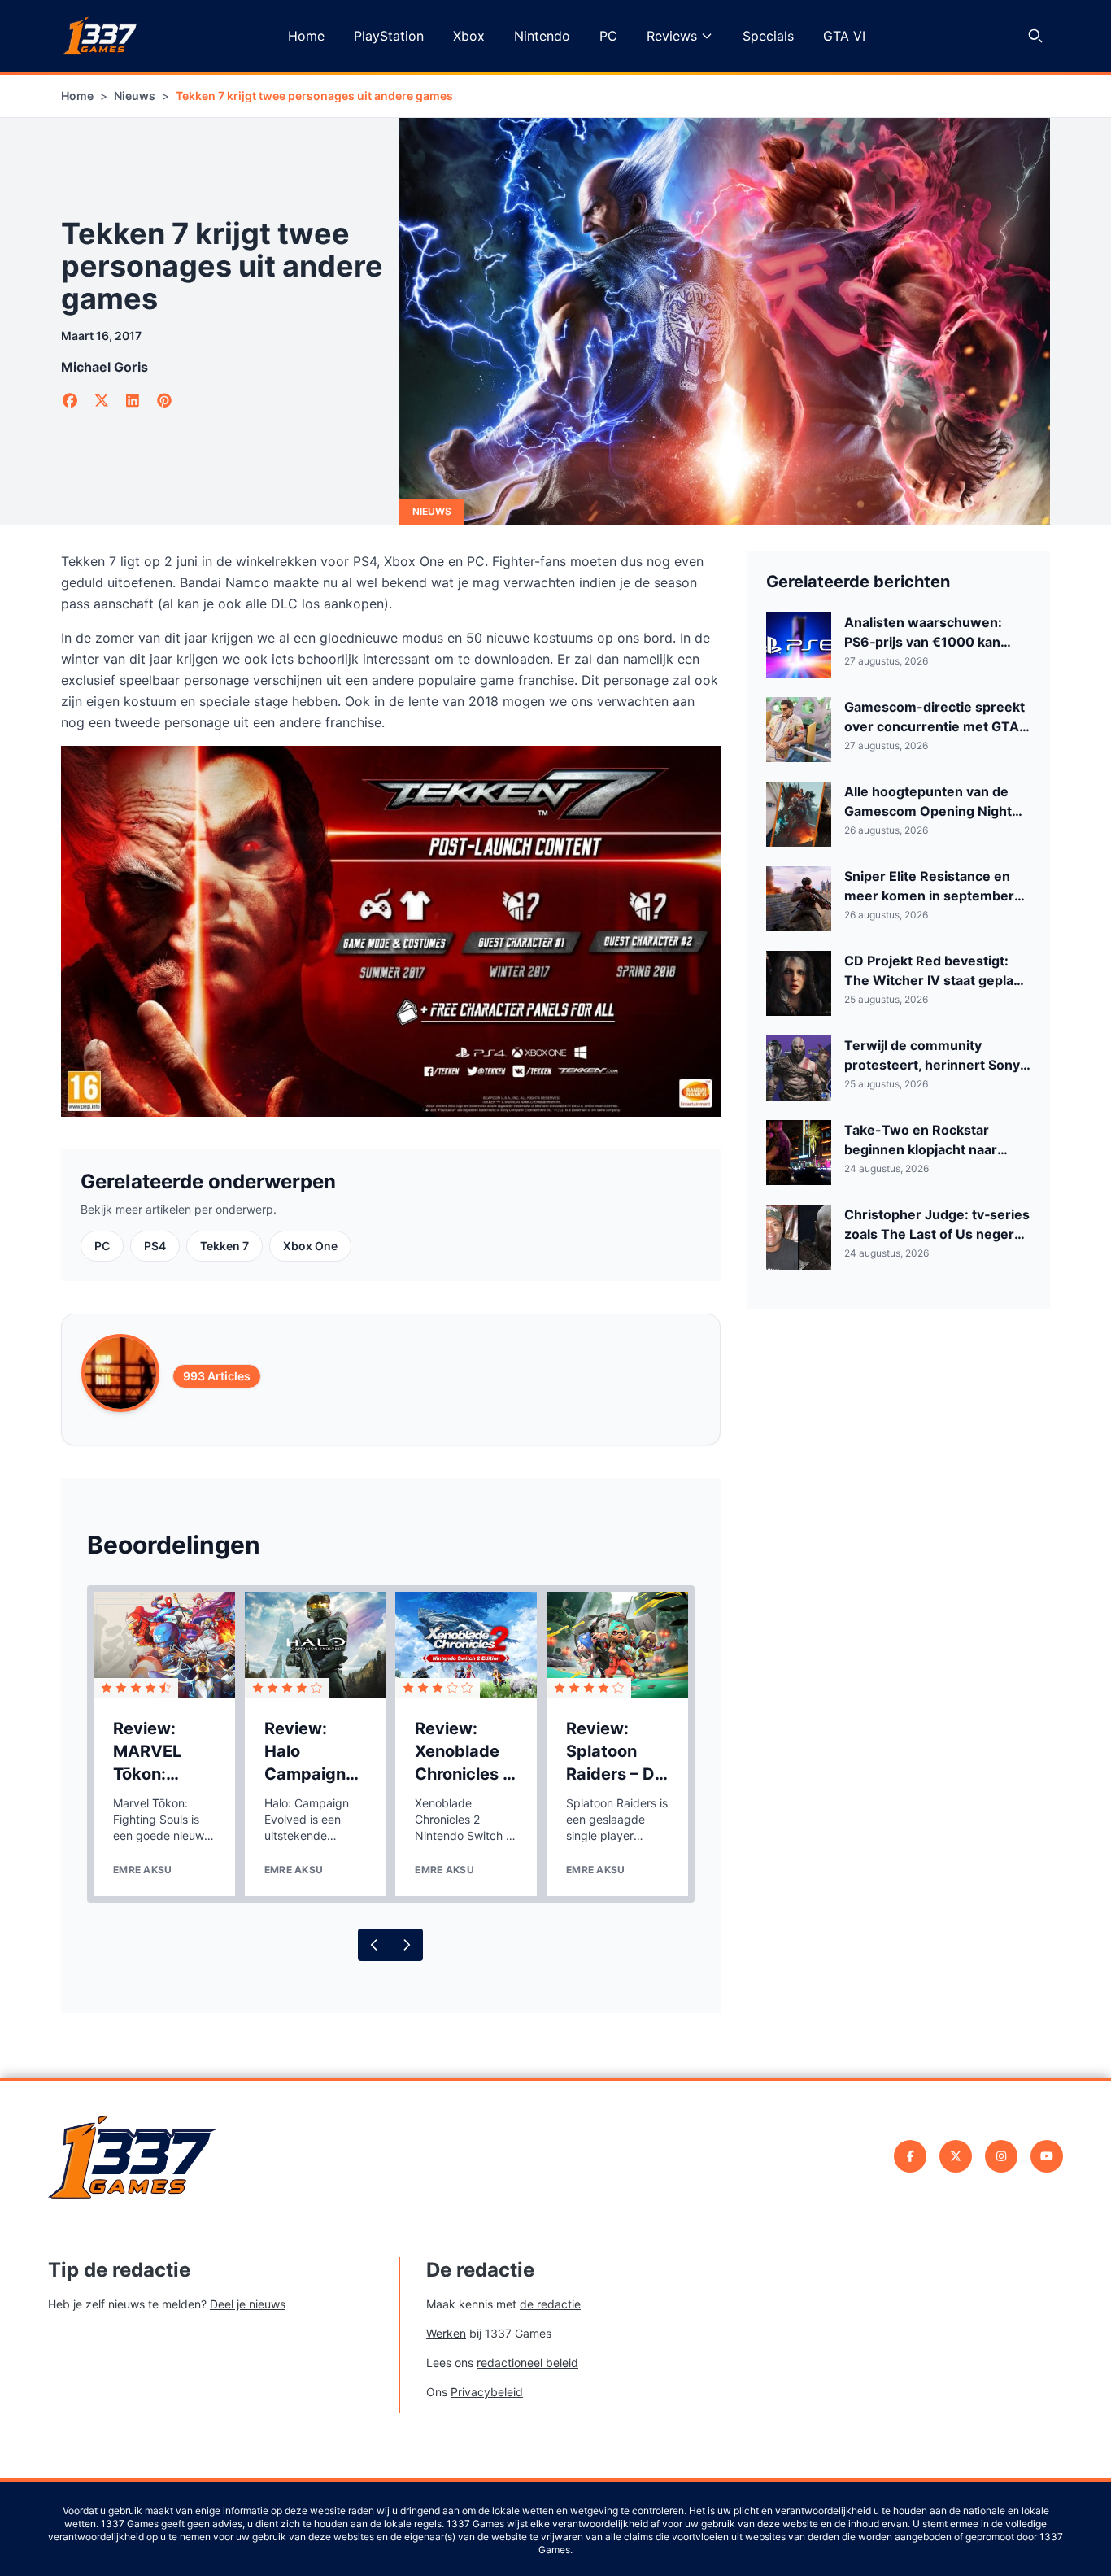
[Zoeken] (1035, 36)
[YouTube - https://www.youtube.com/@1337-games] (1047, 2156)
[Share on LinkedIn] (133, 401)
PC (608, 36)
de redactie (550, 2304)
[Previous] (374, 1945)
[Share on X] (102, 401)
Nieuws (135, 96)
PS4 (155, 1246)
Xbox (469, 36)
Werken (446, 2333)
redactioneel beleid (527, 2362)
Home (306, 36)
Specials (768, 36)
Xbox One (310, 1246)
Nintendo (542, 36)
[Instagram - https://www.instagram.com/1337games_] (1001, 2156)
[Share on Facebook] (70, 401)
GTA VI (844, 36)
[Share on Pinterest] (165, 401)
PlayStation (389, 36)
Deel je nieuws (248, 2304)
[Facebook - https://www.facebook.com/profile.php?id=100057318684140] (910, 2156)
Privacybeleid (487, 2392)
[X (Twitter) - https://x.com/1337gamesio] (956, 2156)
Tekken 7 (224, 1246)
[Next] (407, 1945)
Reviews (672, 36)
